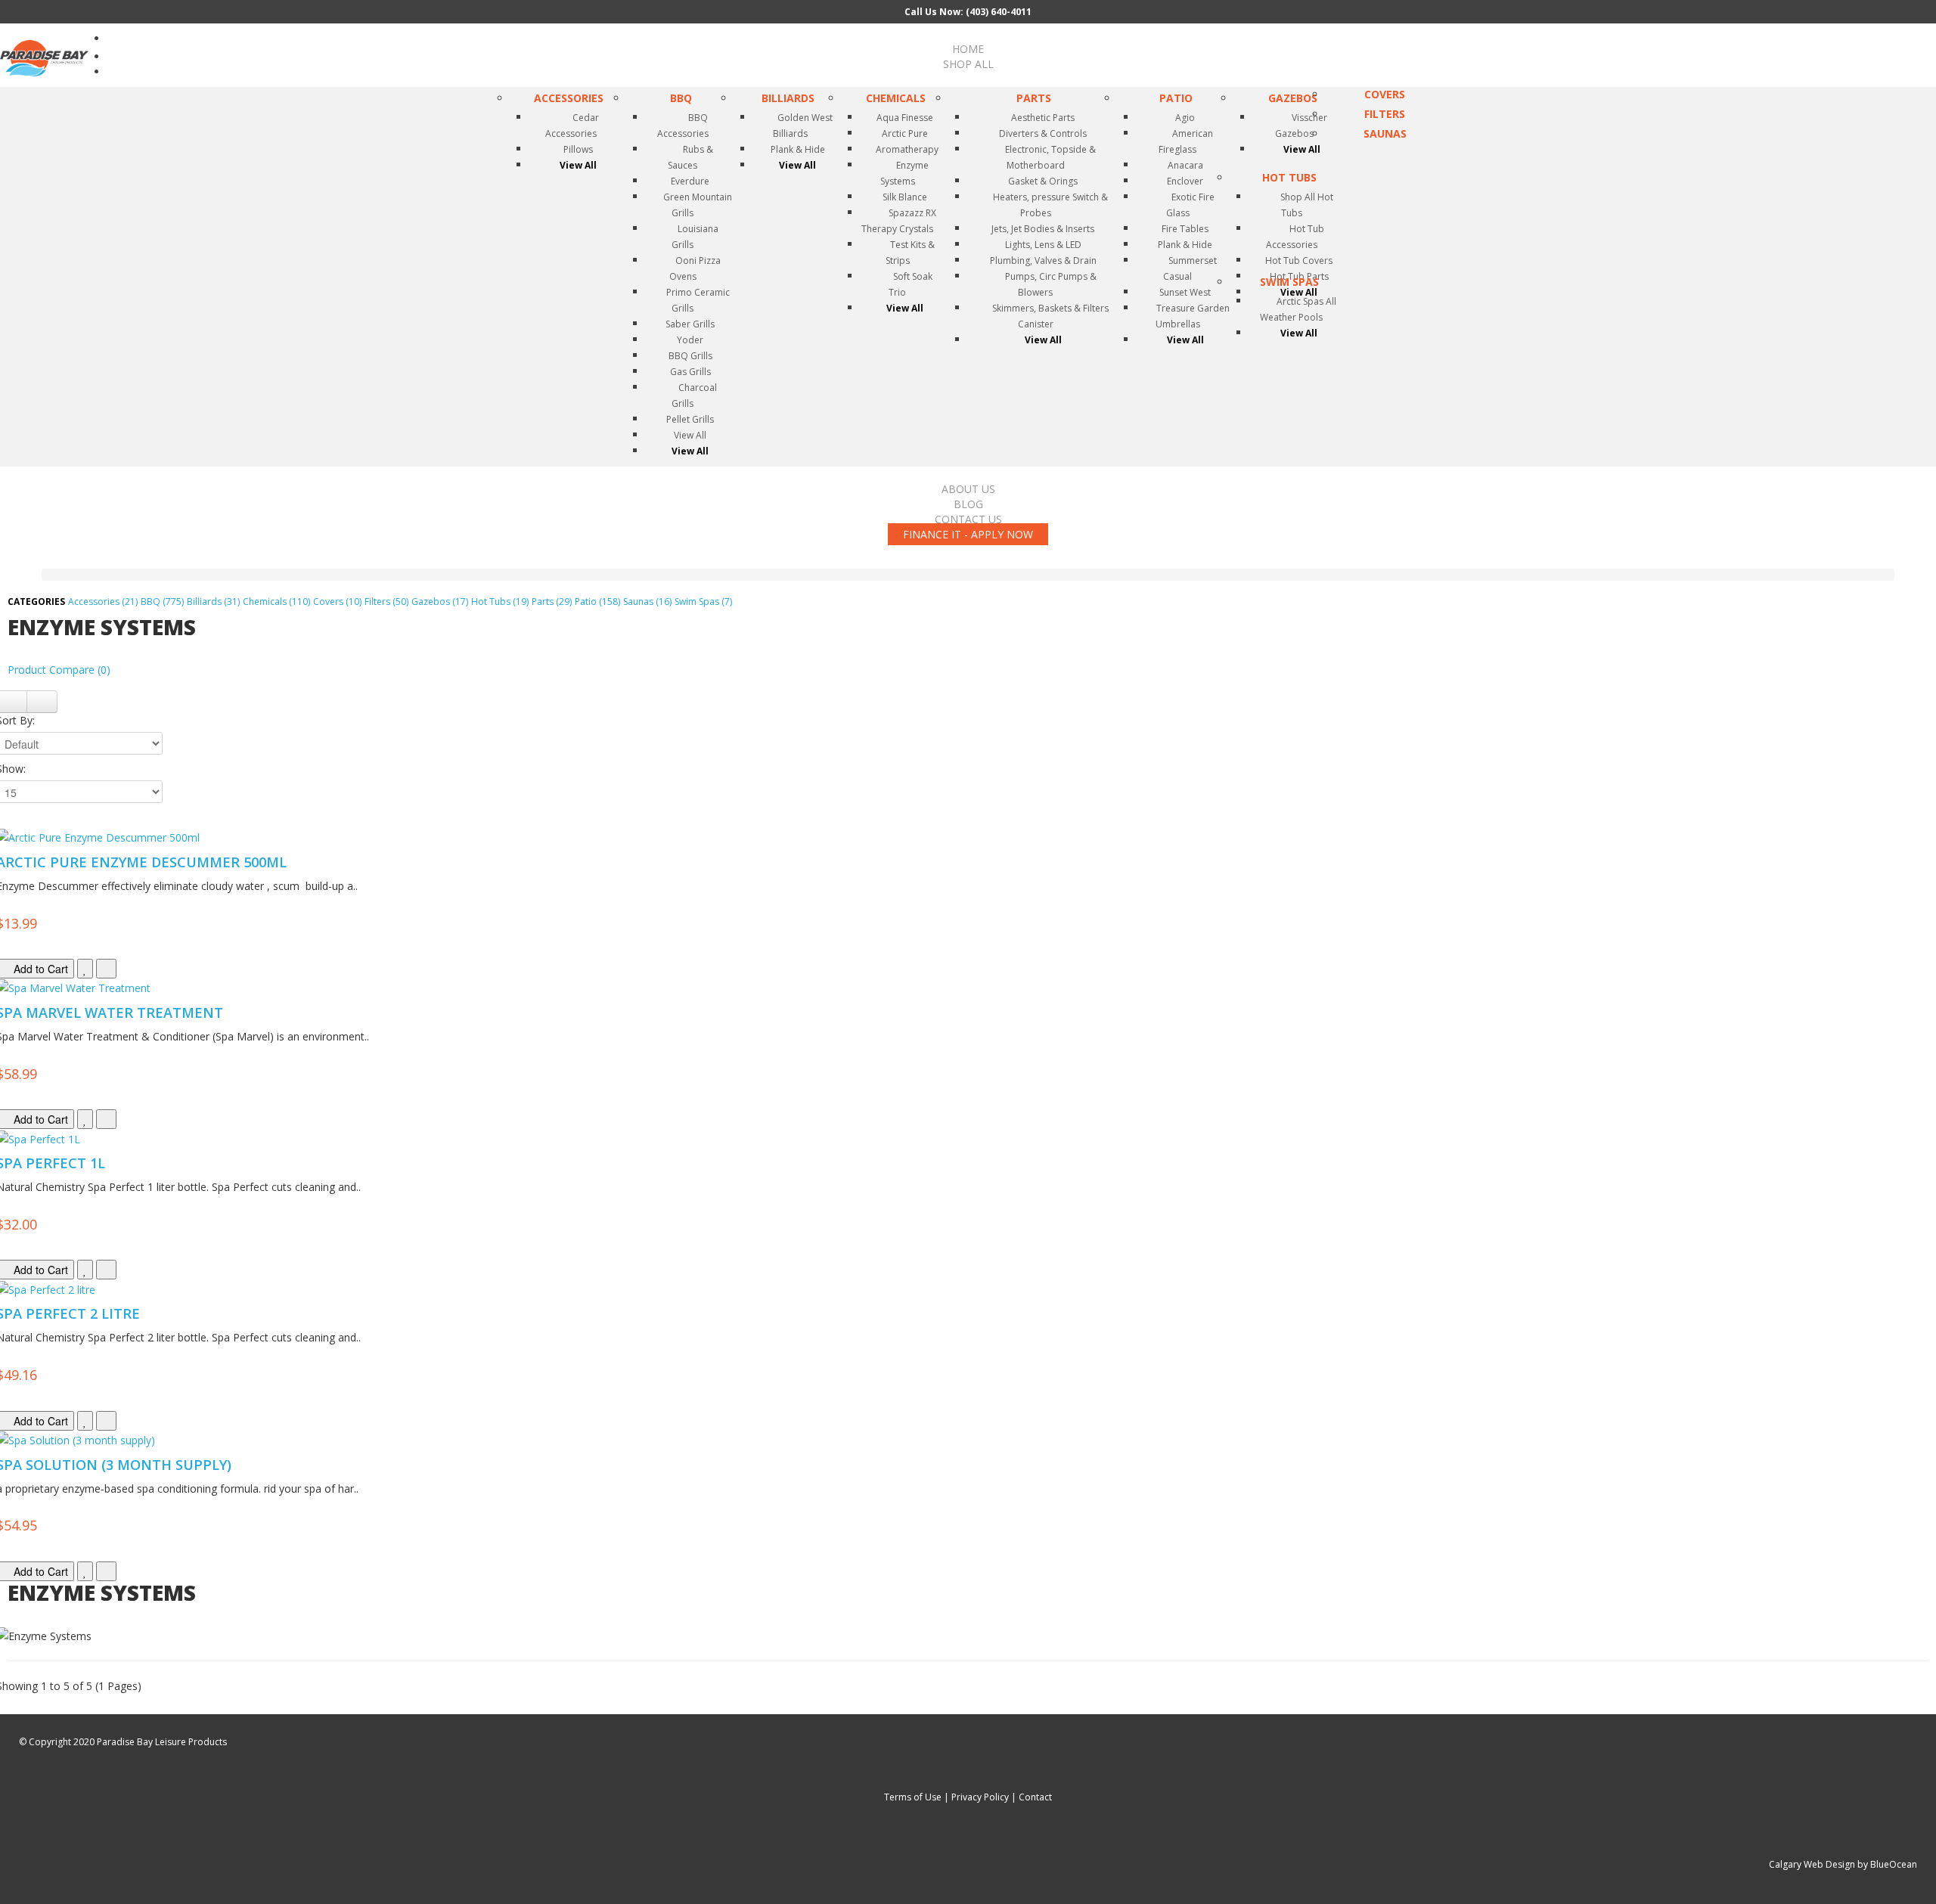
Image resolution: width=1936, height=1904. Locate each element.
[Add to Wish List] (85, 969)
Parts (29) (552, 602)
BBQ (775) (162, 602)
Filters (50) (386, 602)
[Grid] (42, 702)
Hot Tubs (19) (500, 602)
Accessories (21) (103, 602)
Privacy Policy (980, 1797)
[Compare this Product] (106, 969)
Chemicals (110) (276, 602)
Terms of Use (913, 1797)
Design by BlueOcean (1871, 1864)
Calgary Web (1796, 1864)
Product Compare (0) (59, 670)
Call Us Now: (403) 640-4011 (968, 12)
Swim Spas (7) (703, 602)
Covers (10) (337, 602)
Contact (1035, 1797)
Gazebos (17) (440, 602)
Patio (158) (597, 602)
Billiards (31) (213, 602)
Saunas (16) (647, 602)
